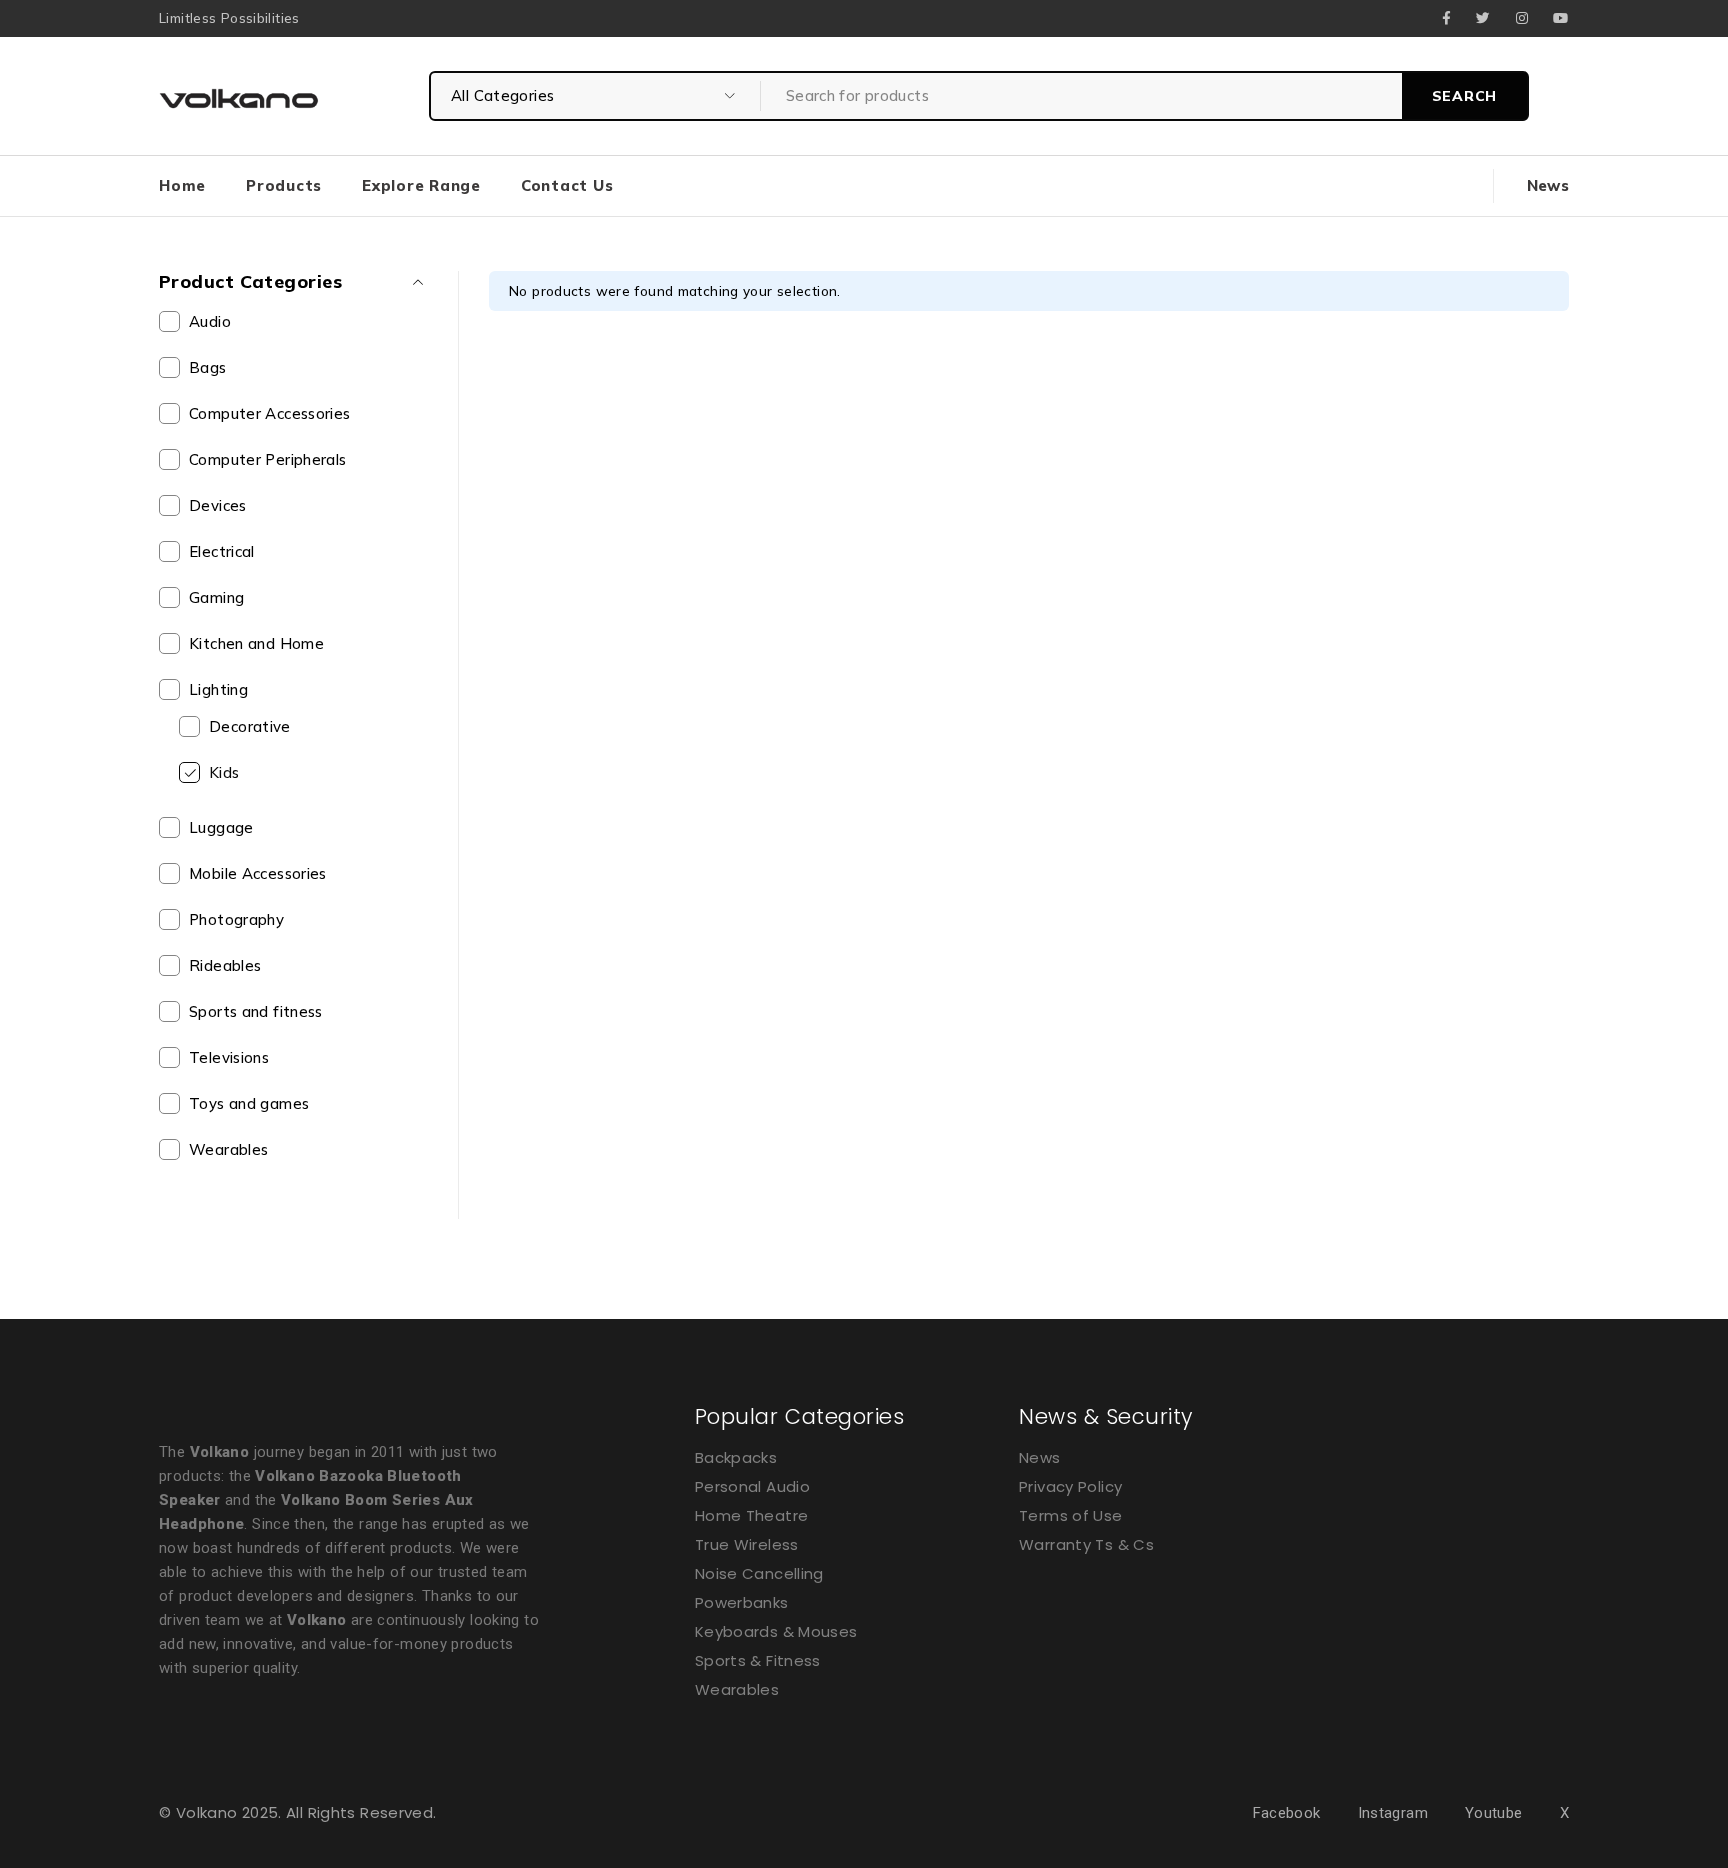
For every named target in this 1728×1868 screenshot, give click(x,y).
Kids (224, 772)
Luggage (221, 827)
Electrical (222, 551)
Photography (236, 919)
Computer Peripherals (268, 459)
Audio (210, 321)
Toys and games (249, 1103)
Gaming (216, 597)
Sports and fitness (256, 1011)
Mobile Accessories (258, 873)
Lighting (218, 689)
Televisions (229, 1057)
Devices (218, 505)
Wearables (228, 1149)
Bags (208, 367)
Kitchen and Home (256, 643)
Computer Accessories (270, 413)
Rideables (225, 965)
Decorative (250, 726)
